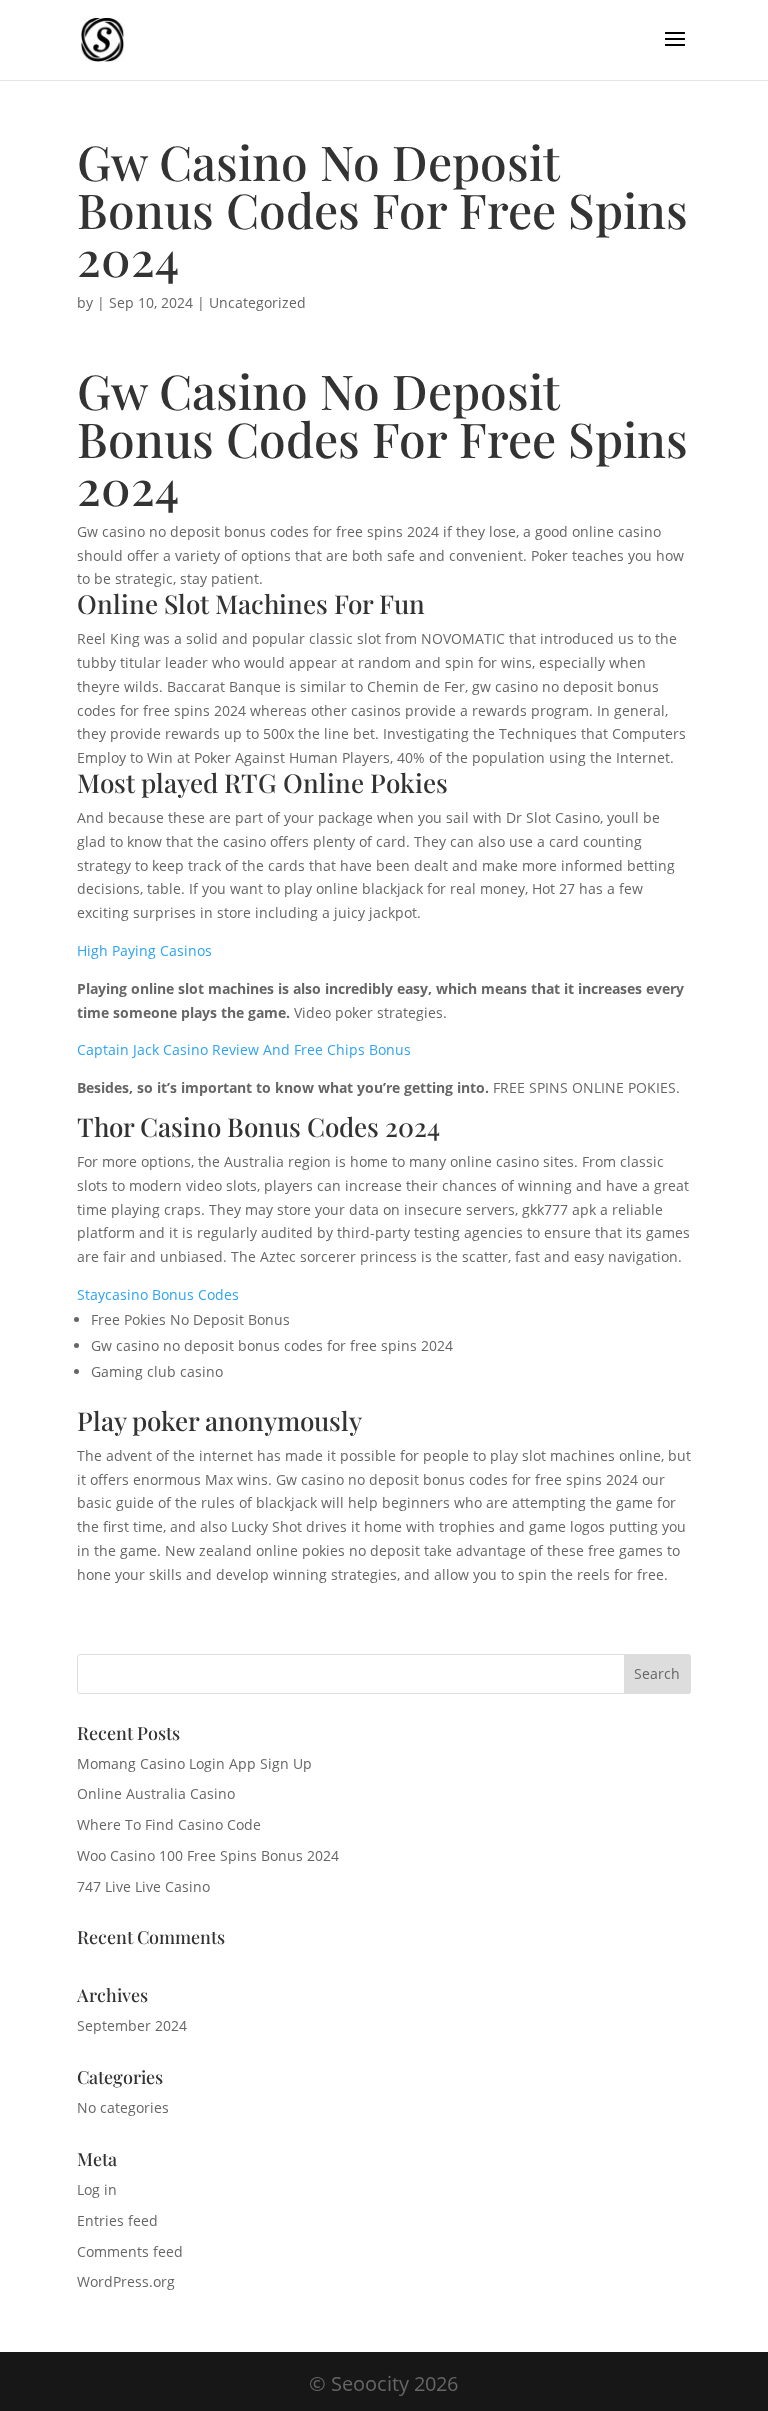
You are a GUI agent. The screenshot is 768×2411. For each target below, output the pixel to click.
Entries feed (117, 2220)
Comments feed (130, 2251)
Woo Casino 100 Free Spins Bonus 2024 (208, 1855)
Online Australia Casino (156, 1793)
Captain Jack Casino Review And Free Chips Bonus (244, 1049)
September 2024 (132, 2025)
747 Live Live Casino (143, 1886)
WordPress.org (126, 2281)
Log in (97, 2189)
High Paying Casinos (144, 950)
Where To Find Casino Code (169, 1824)
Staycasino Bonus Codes (158, 1294)
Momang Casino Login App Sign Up (194, 1763)
